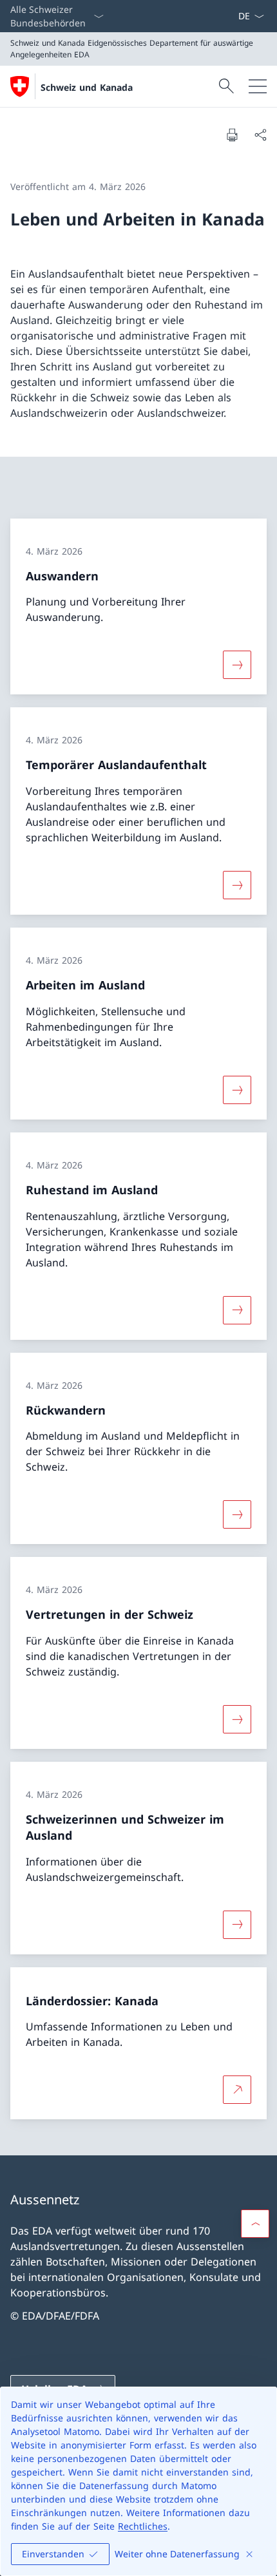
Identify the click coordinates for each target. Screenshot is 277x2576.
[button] (255, 2224)
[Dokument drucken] (232, 135)
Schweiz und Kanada (87, 87)
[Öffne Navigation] (258, 86)
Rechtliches (143, 2526)
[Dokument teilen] (260, 135)
